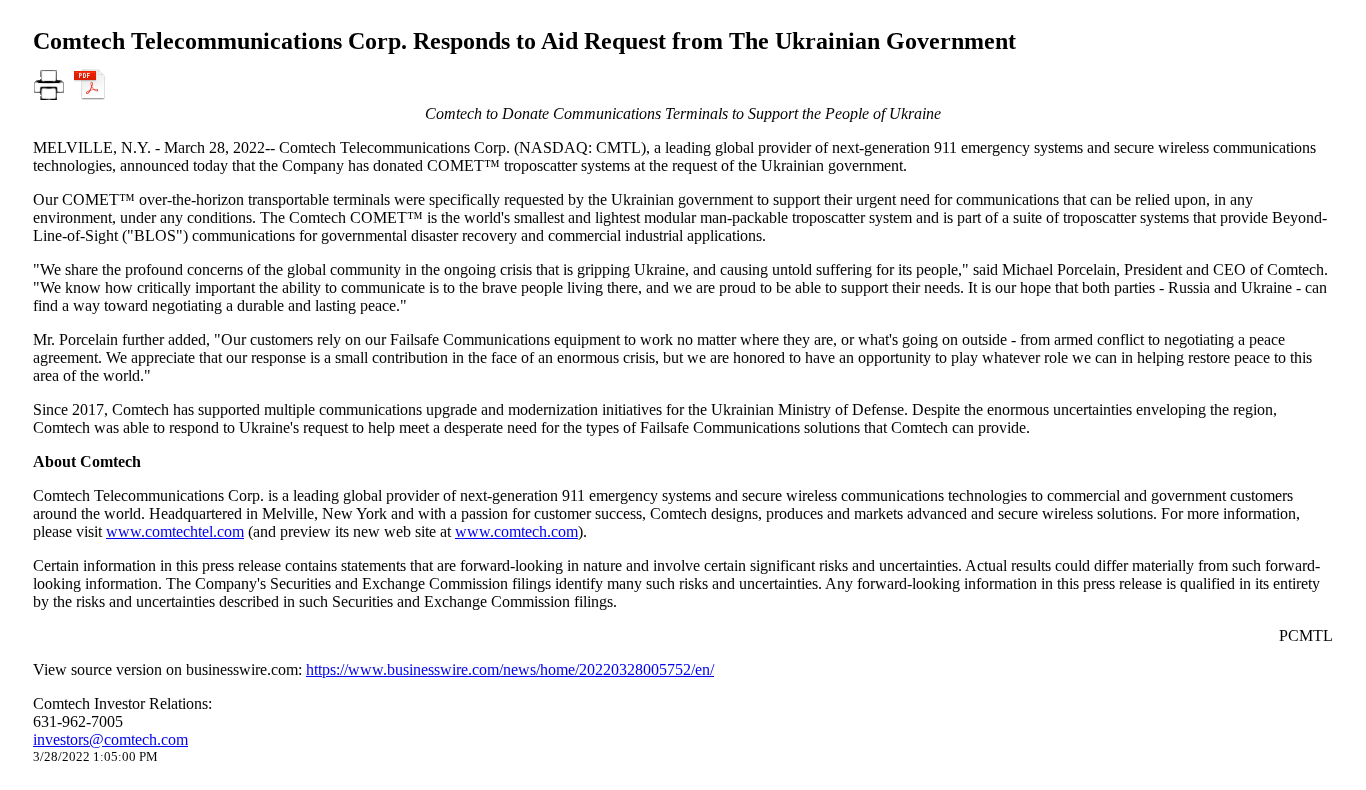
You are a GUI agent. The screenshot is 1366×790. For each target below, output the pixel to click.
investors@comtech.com (110, 739)
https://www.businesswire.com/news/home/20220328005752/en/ (510, 669)
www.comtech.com (516, 531)
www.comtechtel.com (175, 531)
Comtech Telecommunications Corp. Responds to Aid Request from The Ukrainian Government (524, 41)
